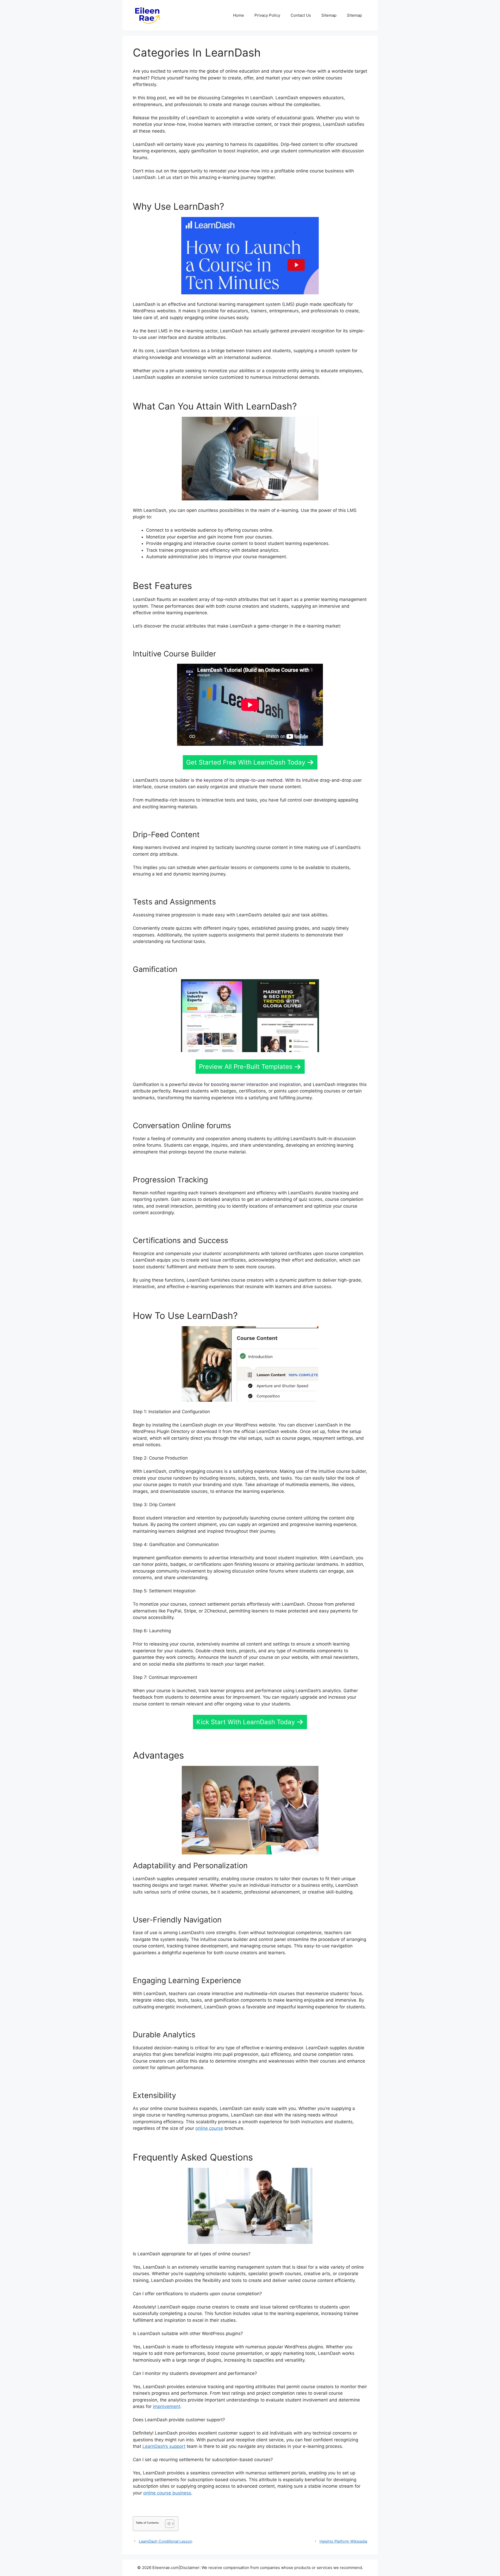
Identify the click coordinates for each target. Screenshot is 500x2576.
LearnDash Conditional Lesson (165, 2541)
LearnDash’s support (164, 2446)
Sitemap (329, 15)
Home (239, 15)
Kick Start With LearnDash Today (246, 1722)
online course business (167, 2493)
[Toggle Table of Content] (167, 2524)
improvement (167, 2406)
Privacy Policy (267, 15)
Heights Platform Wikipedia (343, 2541)
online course (209, 2128)
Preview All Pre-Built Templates (246, 1067)
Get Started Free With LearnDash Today (246, 762)
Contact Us (301, 15)
